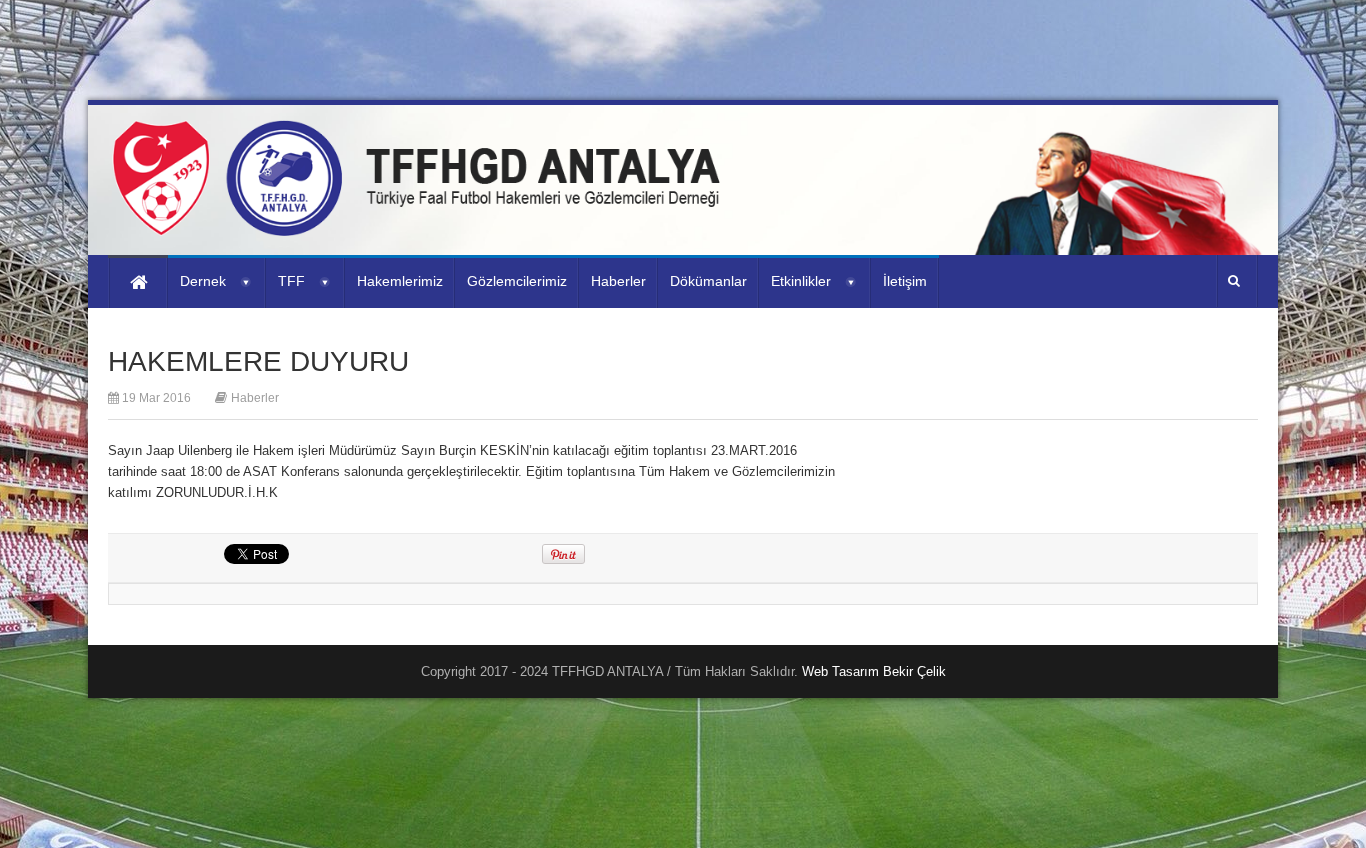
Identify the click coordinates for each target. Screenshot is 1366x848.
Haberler (255, 398)
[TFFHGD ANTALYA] (423, 224)
